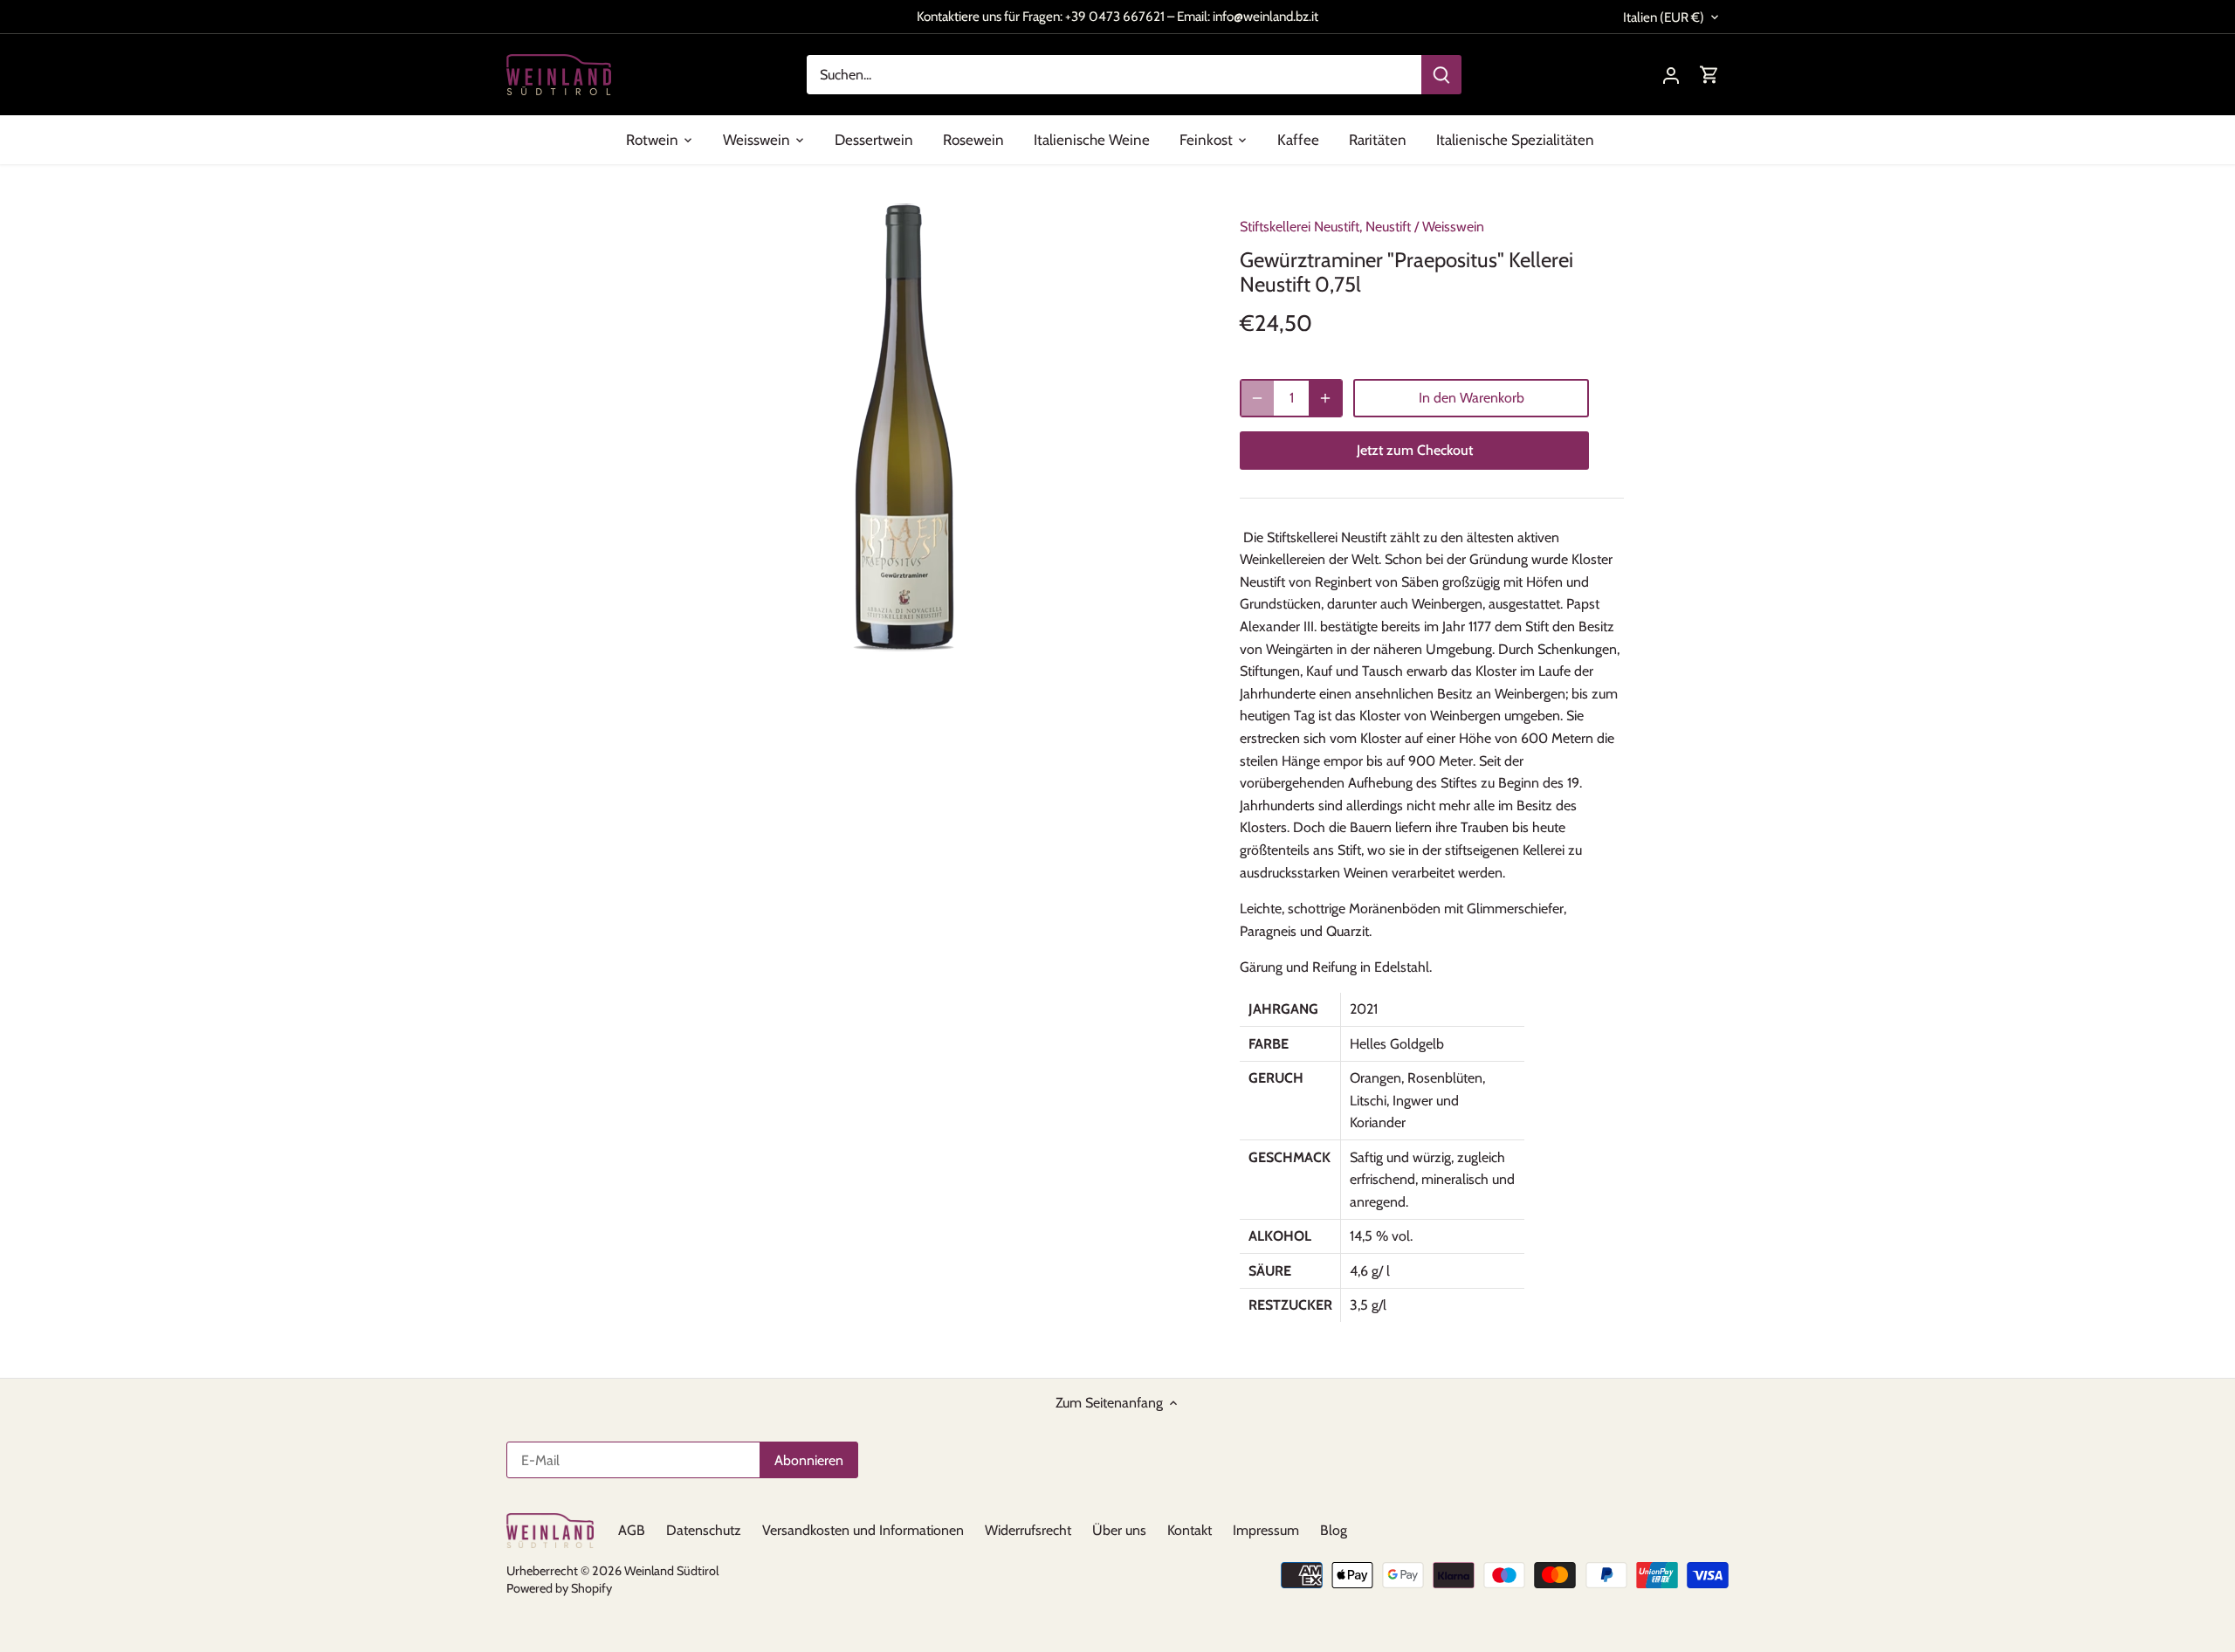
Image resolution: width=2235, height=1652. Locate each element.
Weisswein (1453, 227)
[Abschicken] (1441, 75)
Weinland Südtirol (671, 1571)
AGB (632, 1530)
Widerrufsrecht (1028, 1530)
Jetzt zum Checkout (1415, 450)
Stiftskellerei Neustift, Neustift (1325, 227)
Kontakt (1190, 1530)
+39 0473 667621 (1115, 16)
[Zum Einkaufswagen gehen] (1709, 75)
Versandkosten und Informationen (863, 1530)
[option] (904, 427)
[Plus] (1325, 398)
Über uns (1119, 1530)
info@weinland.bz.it (1265, 16)
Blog (1334, 1530)
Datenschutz (704, 1530)
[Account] (1671, 75)
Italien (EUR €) (1664, 17)
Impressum (1266, 1530)
